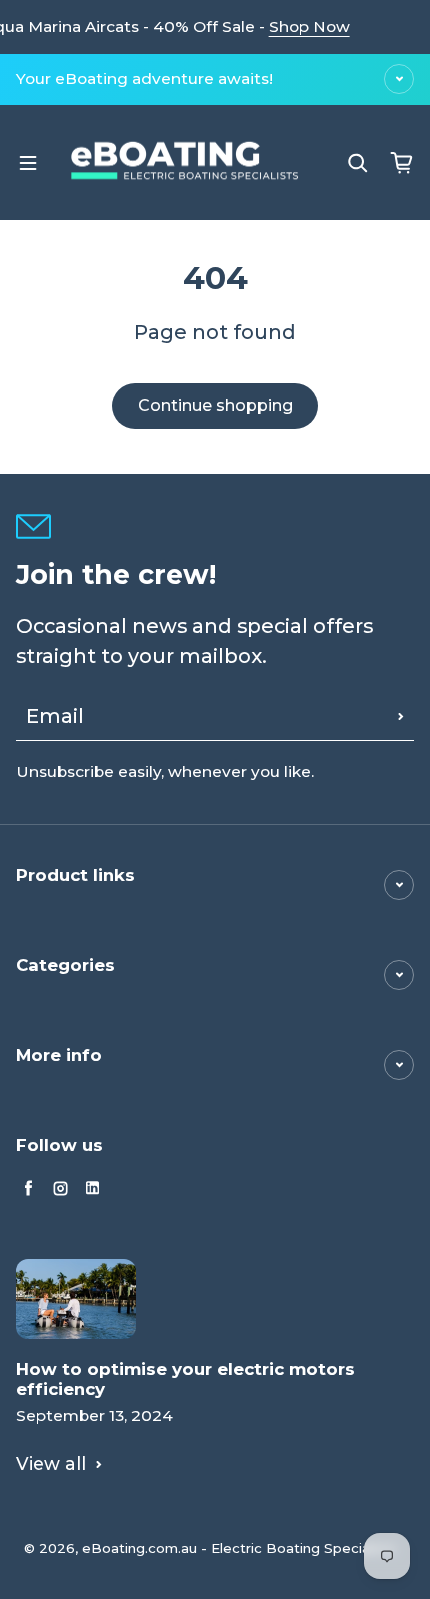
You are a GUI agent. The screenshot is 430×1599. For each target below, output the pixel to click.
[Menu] (28, 163)
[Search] (358, 163)
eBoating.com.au (139, 1548)
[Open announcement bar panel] (399, 79)
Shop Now (309, 26)
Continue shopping (215, 405)
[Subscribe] (401, 716)
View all (51, 1463)
